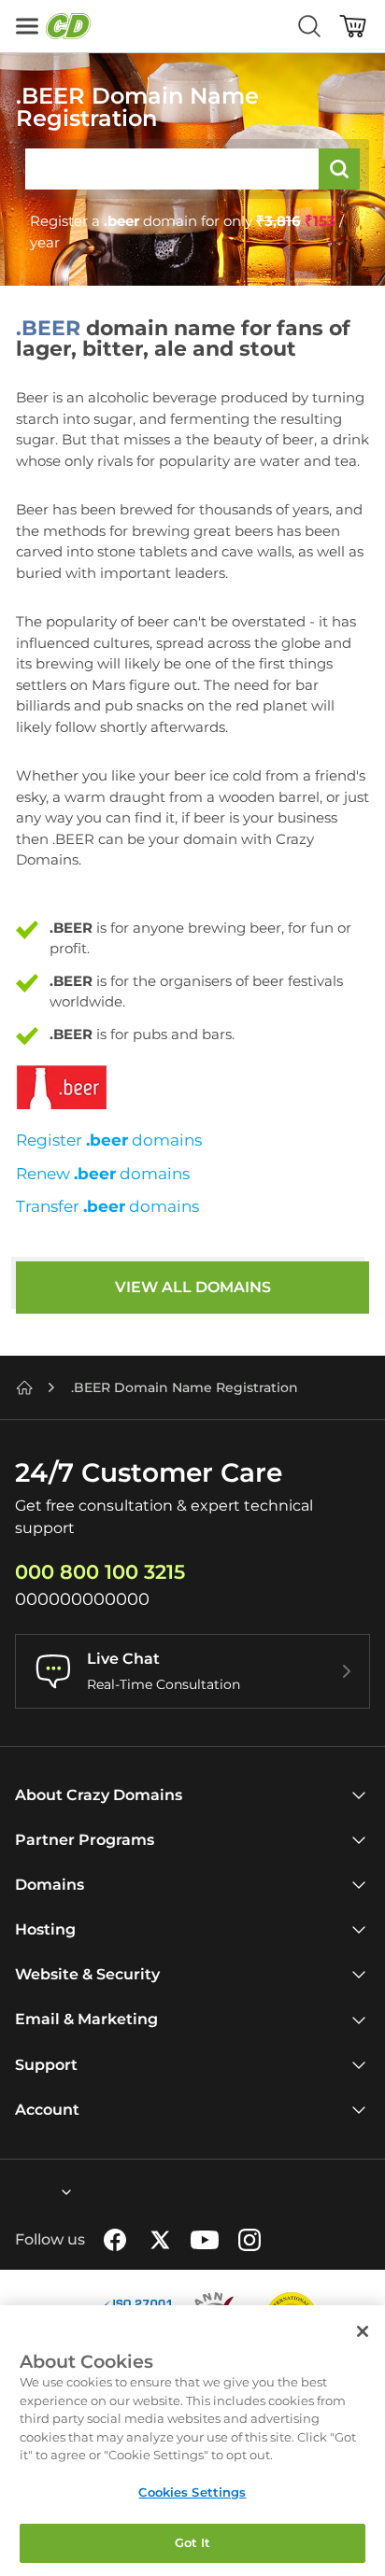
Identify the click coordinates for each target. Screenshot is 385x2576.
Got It (193, 2542)
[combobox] (16, 2192)
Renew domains (103, 1174)
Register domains (109, 1140)
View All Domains (193, 1287)
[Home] (24, 1387)
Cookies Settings (192, 2492)
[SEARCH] (339, 169)
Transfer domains (107, 1206)
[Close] (363, 2331)
